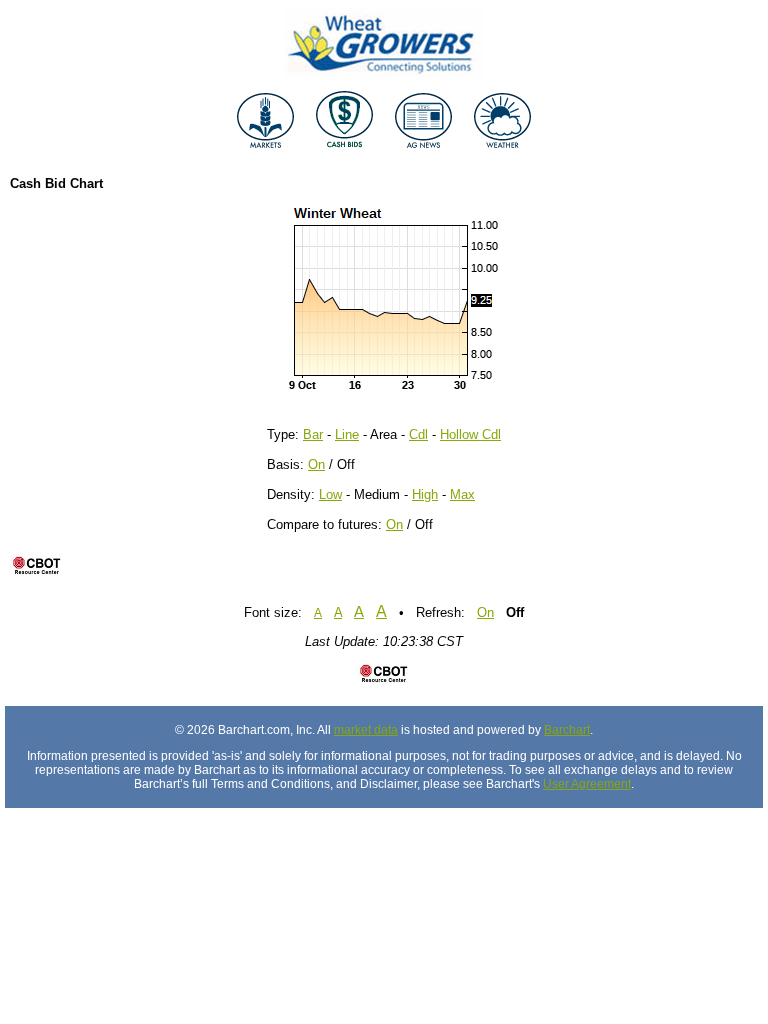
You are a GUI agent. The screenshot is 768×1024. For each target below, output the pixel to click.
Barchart (567, 730)
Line (347, 434)
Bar (313, 434)
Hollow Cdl (470, 434)
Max (462, 494)
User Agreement (587, 784)
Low (330, 494)
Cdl (418, 434)
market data (366, 730)
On (316, 464)
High (425, 494)
